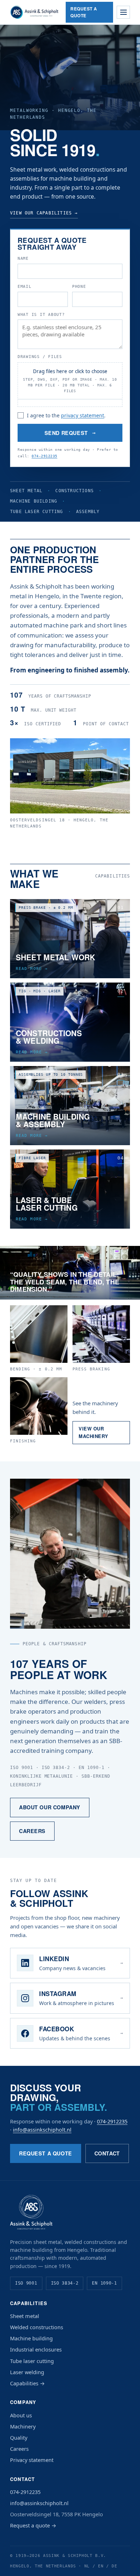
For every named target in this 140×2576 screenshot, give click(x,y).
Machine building (31, 2338)
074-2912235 (45, 456)
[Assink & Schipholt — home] (34, 12)
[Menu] (123, 12)
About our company (50, 1807)
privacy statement (83, 415)
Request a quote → (33, 2525)
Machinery (23, 2426)
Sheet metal (25, 2316)
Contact (107, 2153)
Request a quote (84, 12)
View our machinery (94, 1432)
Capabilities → (27, 2383)
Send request (70, 433)
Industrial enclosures (36, 2349)
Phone (79, 286)
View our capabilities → (44, 213)
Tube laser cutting (32, 2361)
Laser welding (27, 2372)
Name (23, 258)
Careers (32, 1831)
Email (25, 286)
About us (21, 2415)
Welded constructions (37, 2327)
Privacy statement (32, 2460)
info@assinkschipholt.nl (42, 2130)
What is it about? (41, 314)
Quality (19, 2437)
